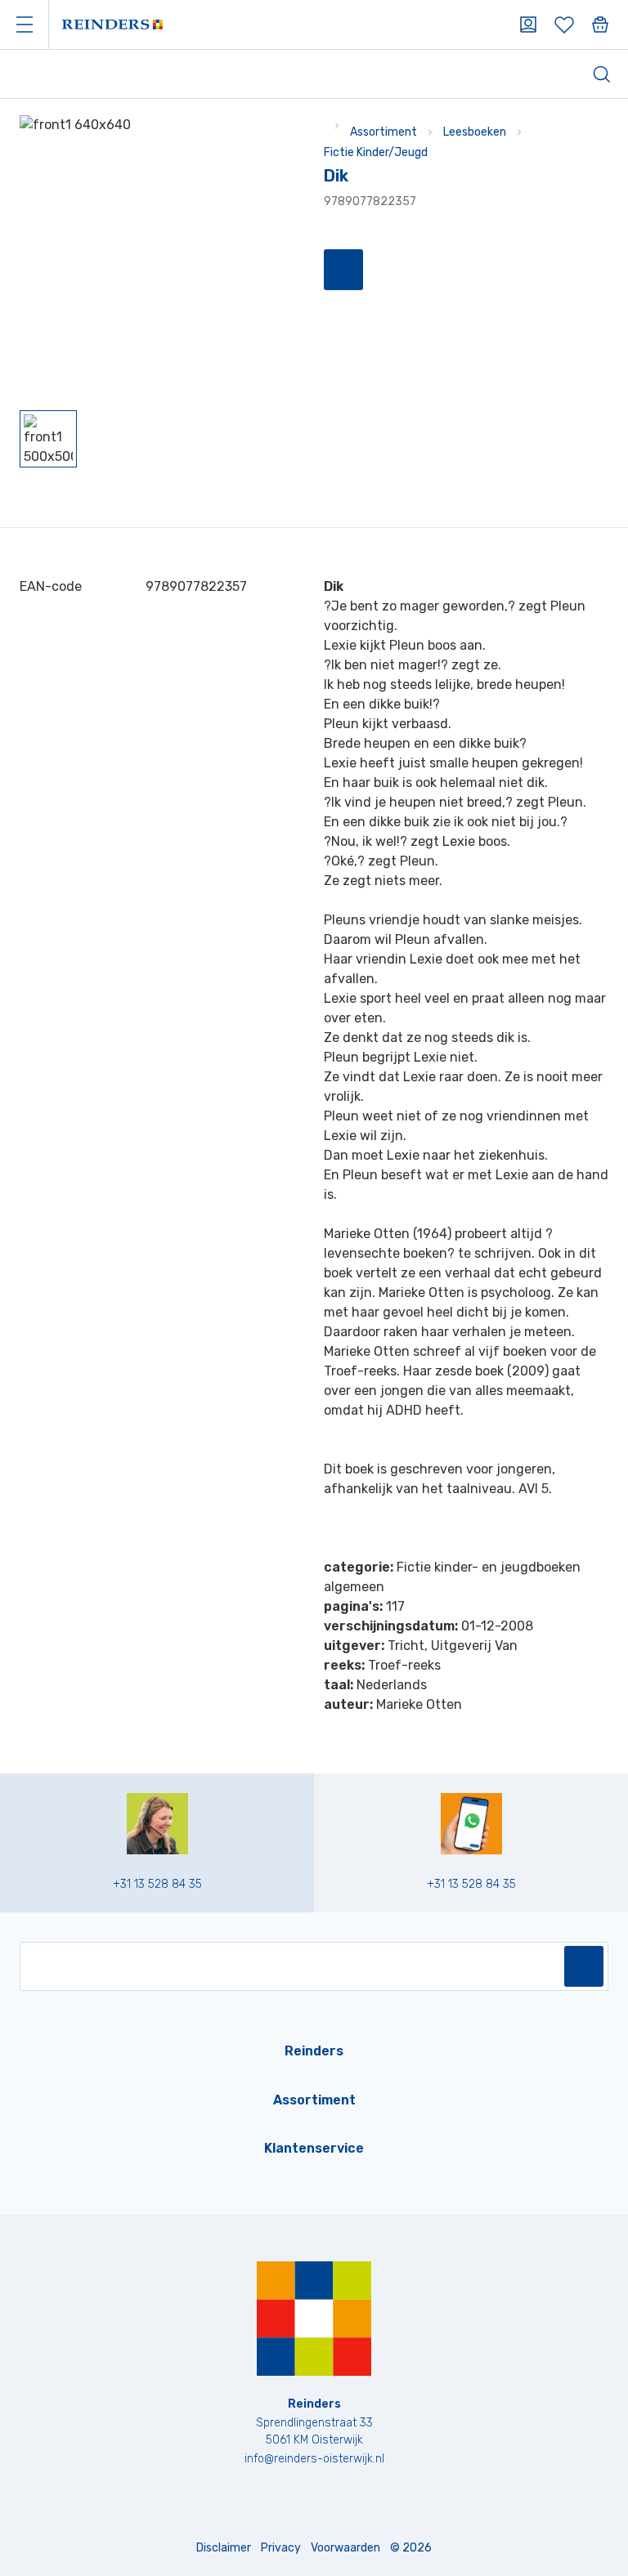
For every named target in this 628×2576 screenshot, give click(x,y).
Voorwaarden (345, 2548)
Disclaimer (224, 2548)
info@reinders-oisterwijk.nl (314, 2459)
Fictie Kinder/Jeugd (376, 152)
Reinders (314, 2051)
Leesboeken (475, 132)
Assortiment (384, 132)
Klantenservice (314, 2148)
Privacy (281, 2548)
